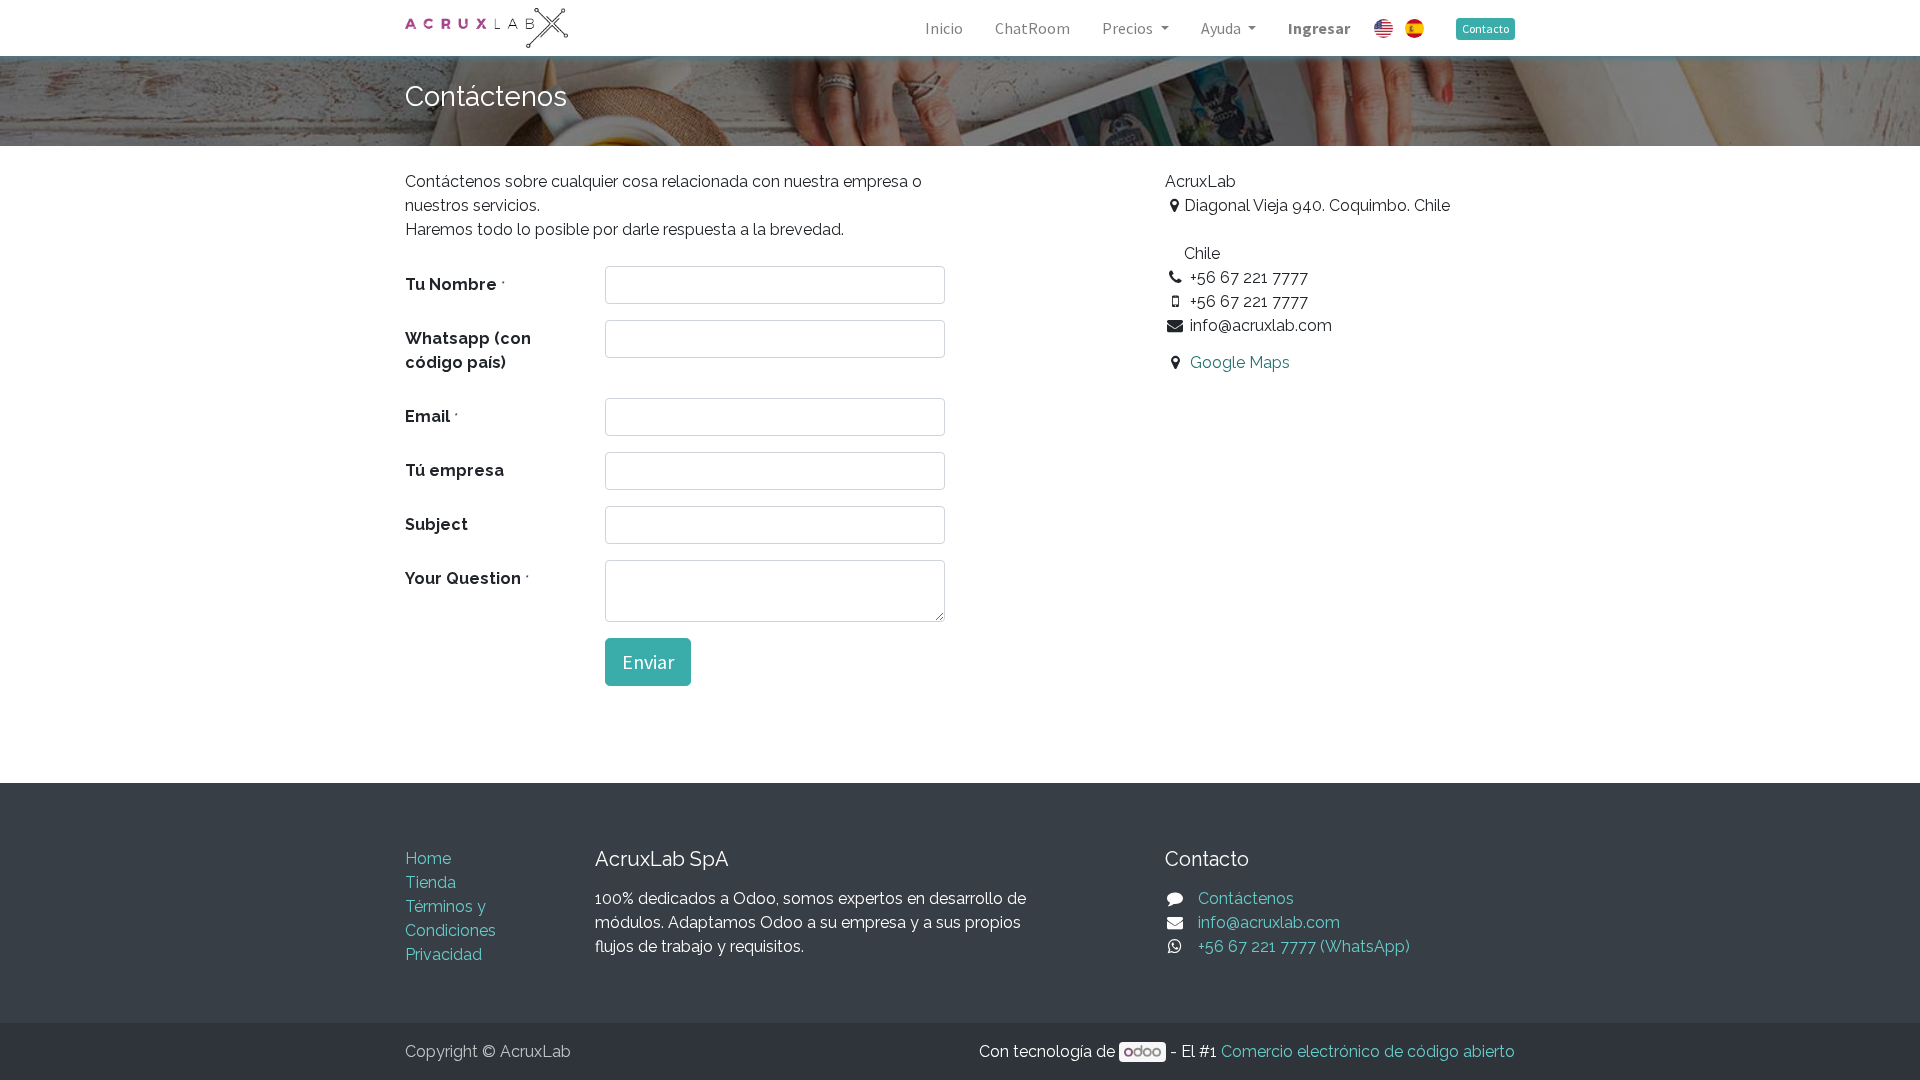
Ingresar (1319, 28)
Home (428, 858)
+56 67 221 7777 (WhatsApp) (1304, 946)
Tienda (430, 882)
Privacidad (443, 954)
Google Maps (1240, 362)
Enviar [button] (648, 661)
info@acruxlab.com (1269, 922)
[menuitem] (944, 28)
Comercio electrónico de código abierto (1368, 1051)
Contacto (1485, 28)
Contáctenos (1246, 898)
